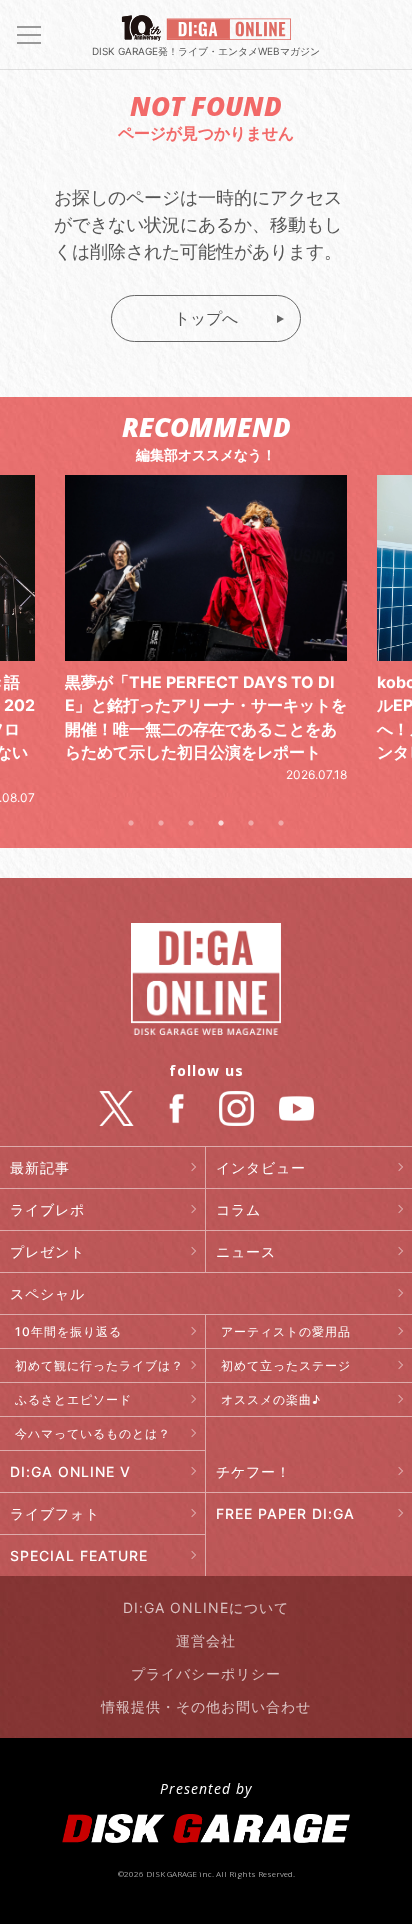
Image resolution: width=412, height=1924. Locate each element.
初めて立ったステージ (286, 1365)
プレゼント (47, 1251)
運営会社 (206, 1640)
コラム (238, 1209)
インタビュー (261, 1167)
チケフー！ (253, 1471)
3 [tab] (191, 823)
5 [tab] (251, 823)
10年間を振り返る (68, 1331)
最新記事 (40, 1167)
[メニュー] (29, 35)
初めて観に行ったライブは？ (99, 1365)
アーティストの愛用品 (286, 1331)
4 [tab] (221, 823)
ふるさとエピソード (73, 1399)
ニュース (246, 1251)
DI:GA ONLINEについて (206, 1607)
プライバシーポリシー (206, 1673)
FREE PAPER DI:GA (285, 1513)
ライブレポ (47, 1209)
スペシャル (47, 1293)
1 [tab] (131, 823)
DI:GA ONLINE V (70, 1471)
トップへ (206, 318)
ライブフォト (55, 1513)
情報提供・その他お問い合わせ (206, 1706)
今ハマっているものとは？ (93, 1433)
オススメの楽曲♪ (271, 1399)
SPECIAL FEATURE (79, 1555)
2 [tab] (161, 823)
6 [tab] (281, 823)
